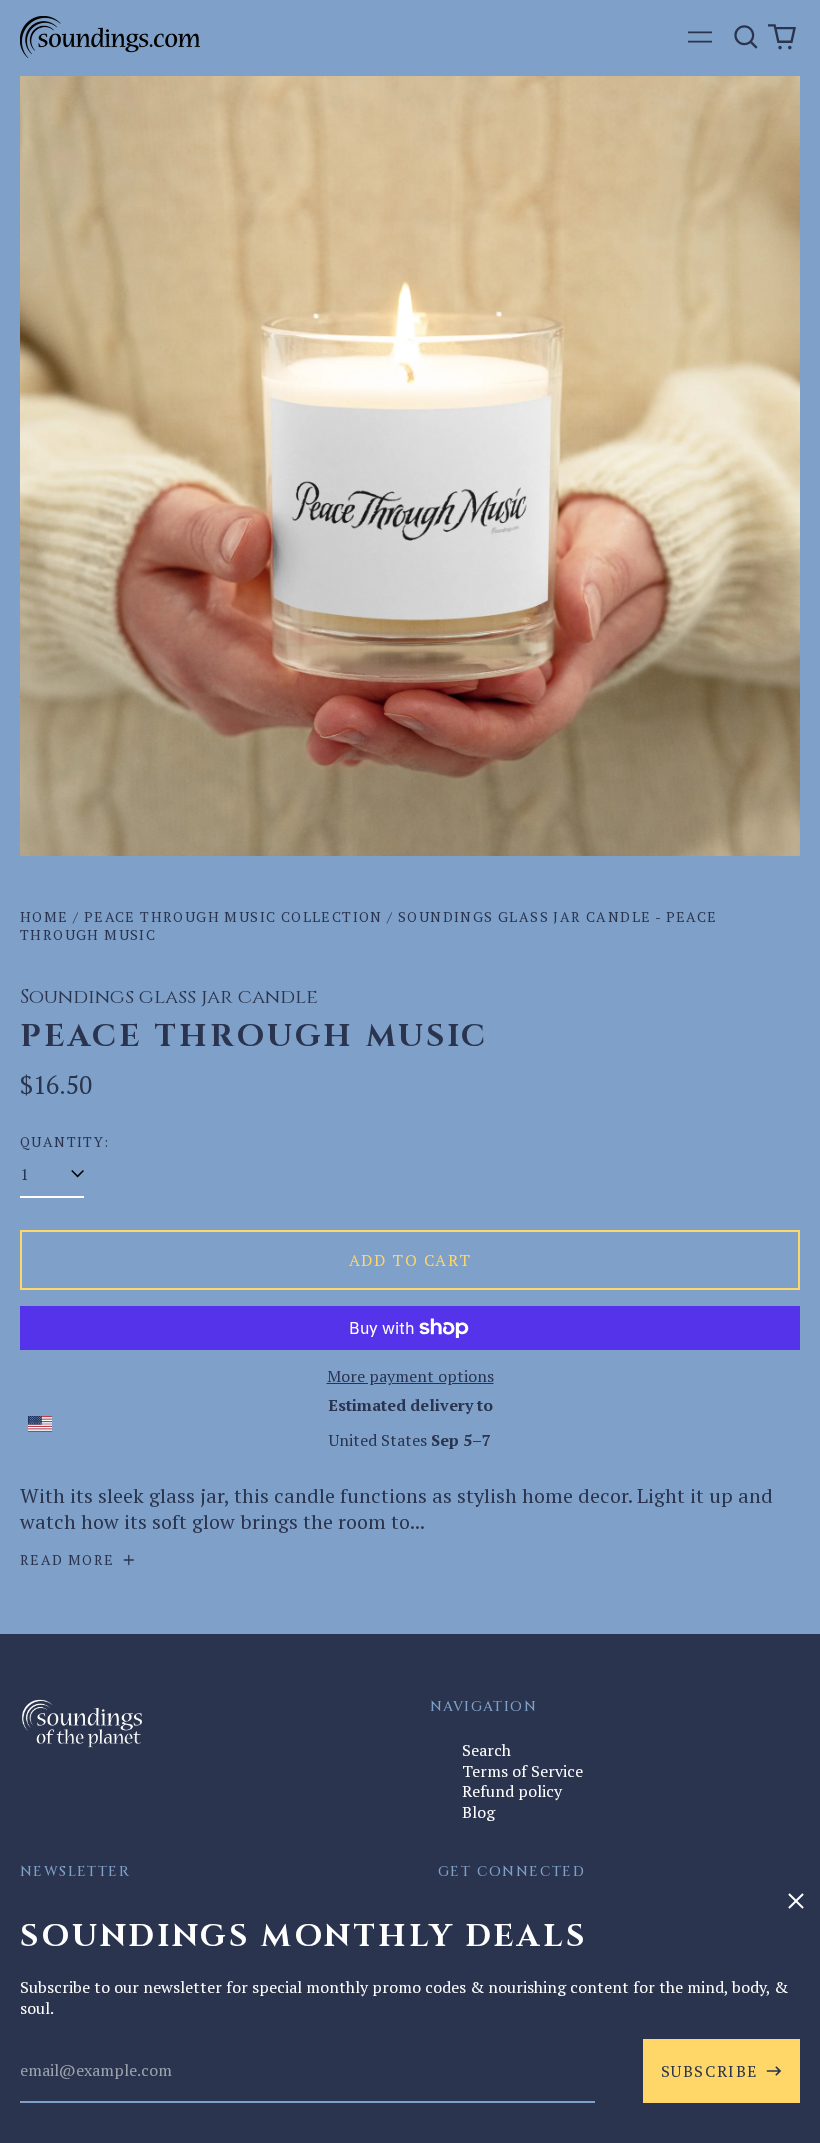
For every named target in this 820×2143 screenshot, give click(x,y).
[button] (746, 37)
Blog (478, 1812)
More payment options (410, 1376)
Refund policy (512, 1791)
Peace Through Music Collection (233, 916)
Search (486, 1750)
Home (44, 916)
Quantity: (65, 1142)
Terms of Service (522, 1771)
